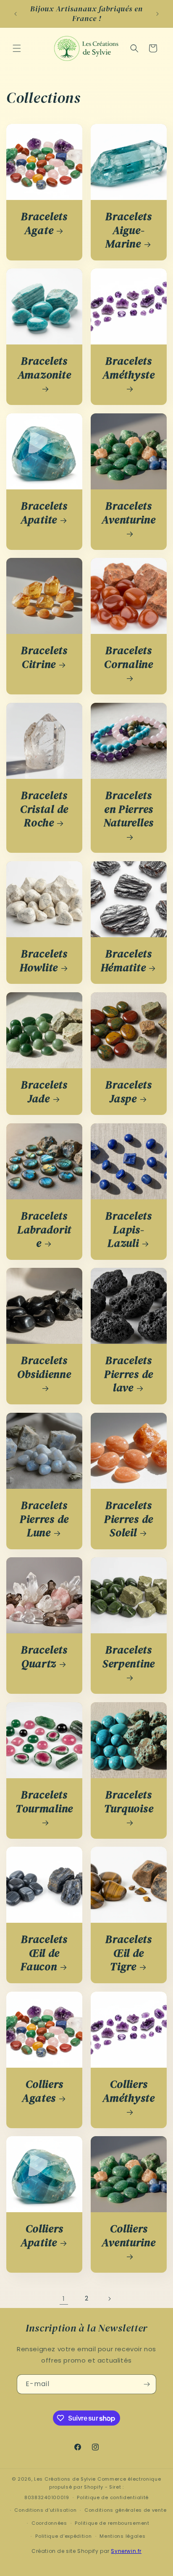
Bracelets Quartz (44, 1657)
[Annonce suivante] (157, 14)
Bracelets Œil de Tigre (128, 1953)
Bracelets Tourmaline (44, 1802)
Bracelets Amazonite (44, 368)
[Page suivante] (109, 2299)
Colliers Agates (43, 2091)
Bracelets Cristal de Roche (44, 809)
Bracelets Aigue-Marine (128, 230)
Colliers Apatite (42, 2236)
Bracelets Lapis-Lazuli (128, 1230)
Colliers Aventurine (128, 2236)
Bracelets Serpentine (129, 1657)
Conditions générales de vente (125, 2510)
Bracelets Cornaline (128, 658)
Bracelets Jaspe (128, 1092)
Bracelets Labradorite (44, 1230)
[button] (17, 48)
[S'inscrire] (147, 2384)
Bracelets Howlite (44, 961)
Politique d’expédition (63, 2536)
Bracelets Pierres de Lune (44, 1519)
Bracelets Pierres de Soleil (129, 1519)
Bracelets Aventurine (128, 513)
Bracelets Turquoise (129, 1802)
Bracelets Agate (44, 223)
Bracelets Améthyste (128, 368)
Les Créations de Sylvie (65, 2479)
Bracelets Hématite (126, 961)
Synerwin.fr (126, 2551)
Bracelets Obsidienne (44, 1368)
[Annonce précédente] (16, 14)
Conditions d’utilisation (45, 2510)
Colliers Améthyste (128, 2091)
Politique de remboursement (112, 2523)
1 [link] (64, 2299)
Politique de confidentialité (113, 2497)
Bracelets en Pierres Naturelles (129, 809)
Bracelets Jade (44, 1092)
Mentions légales (122, 2536)
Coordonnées (49, 2523)
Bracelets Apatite (44, 513)
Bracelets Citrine (44, 657)
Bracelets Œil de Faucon (44, 1953)
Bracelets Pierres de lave (129, 1374)
